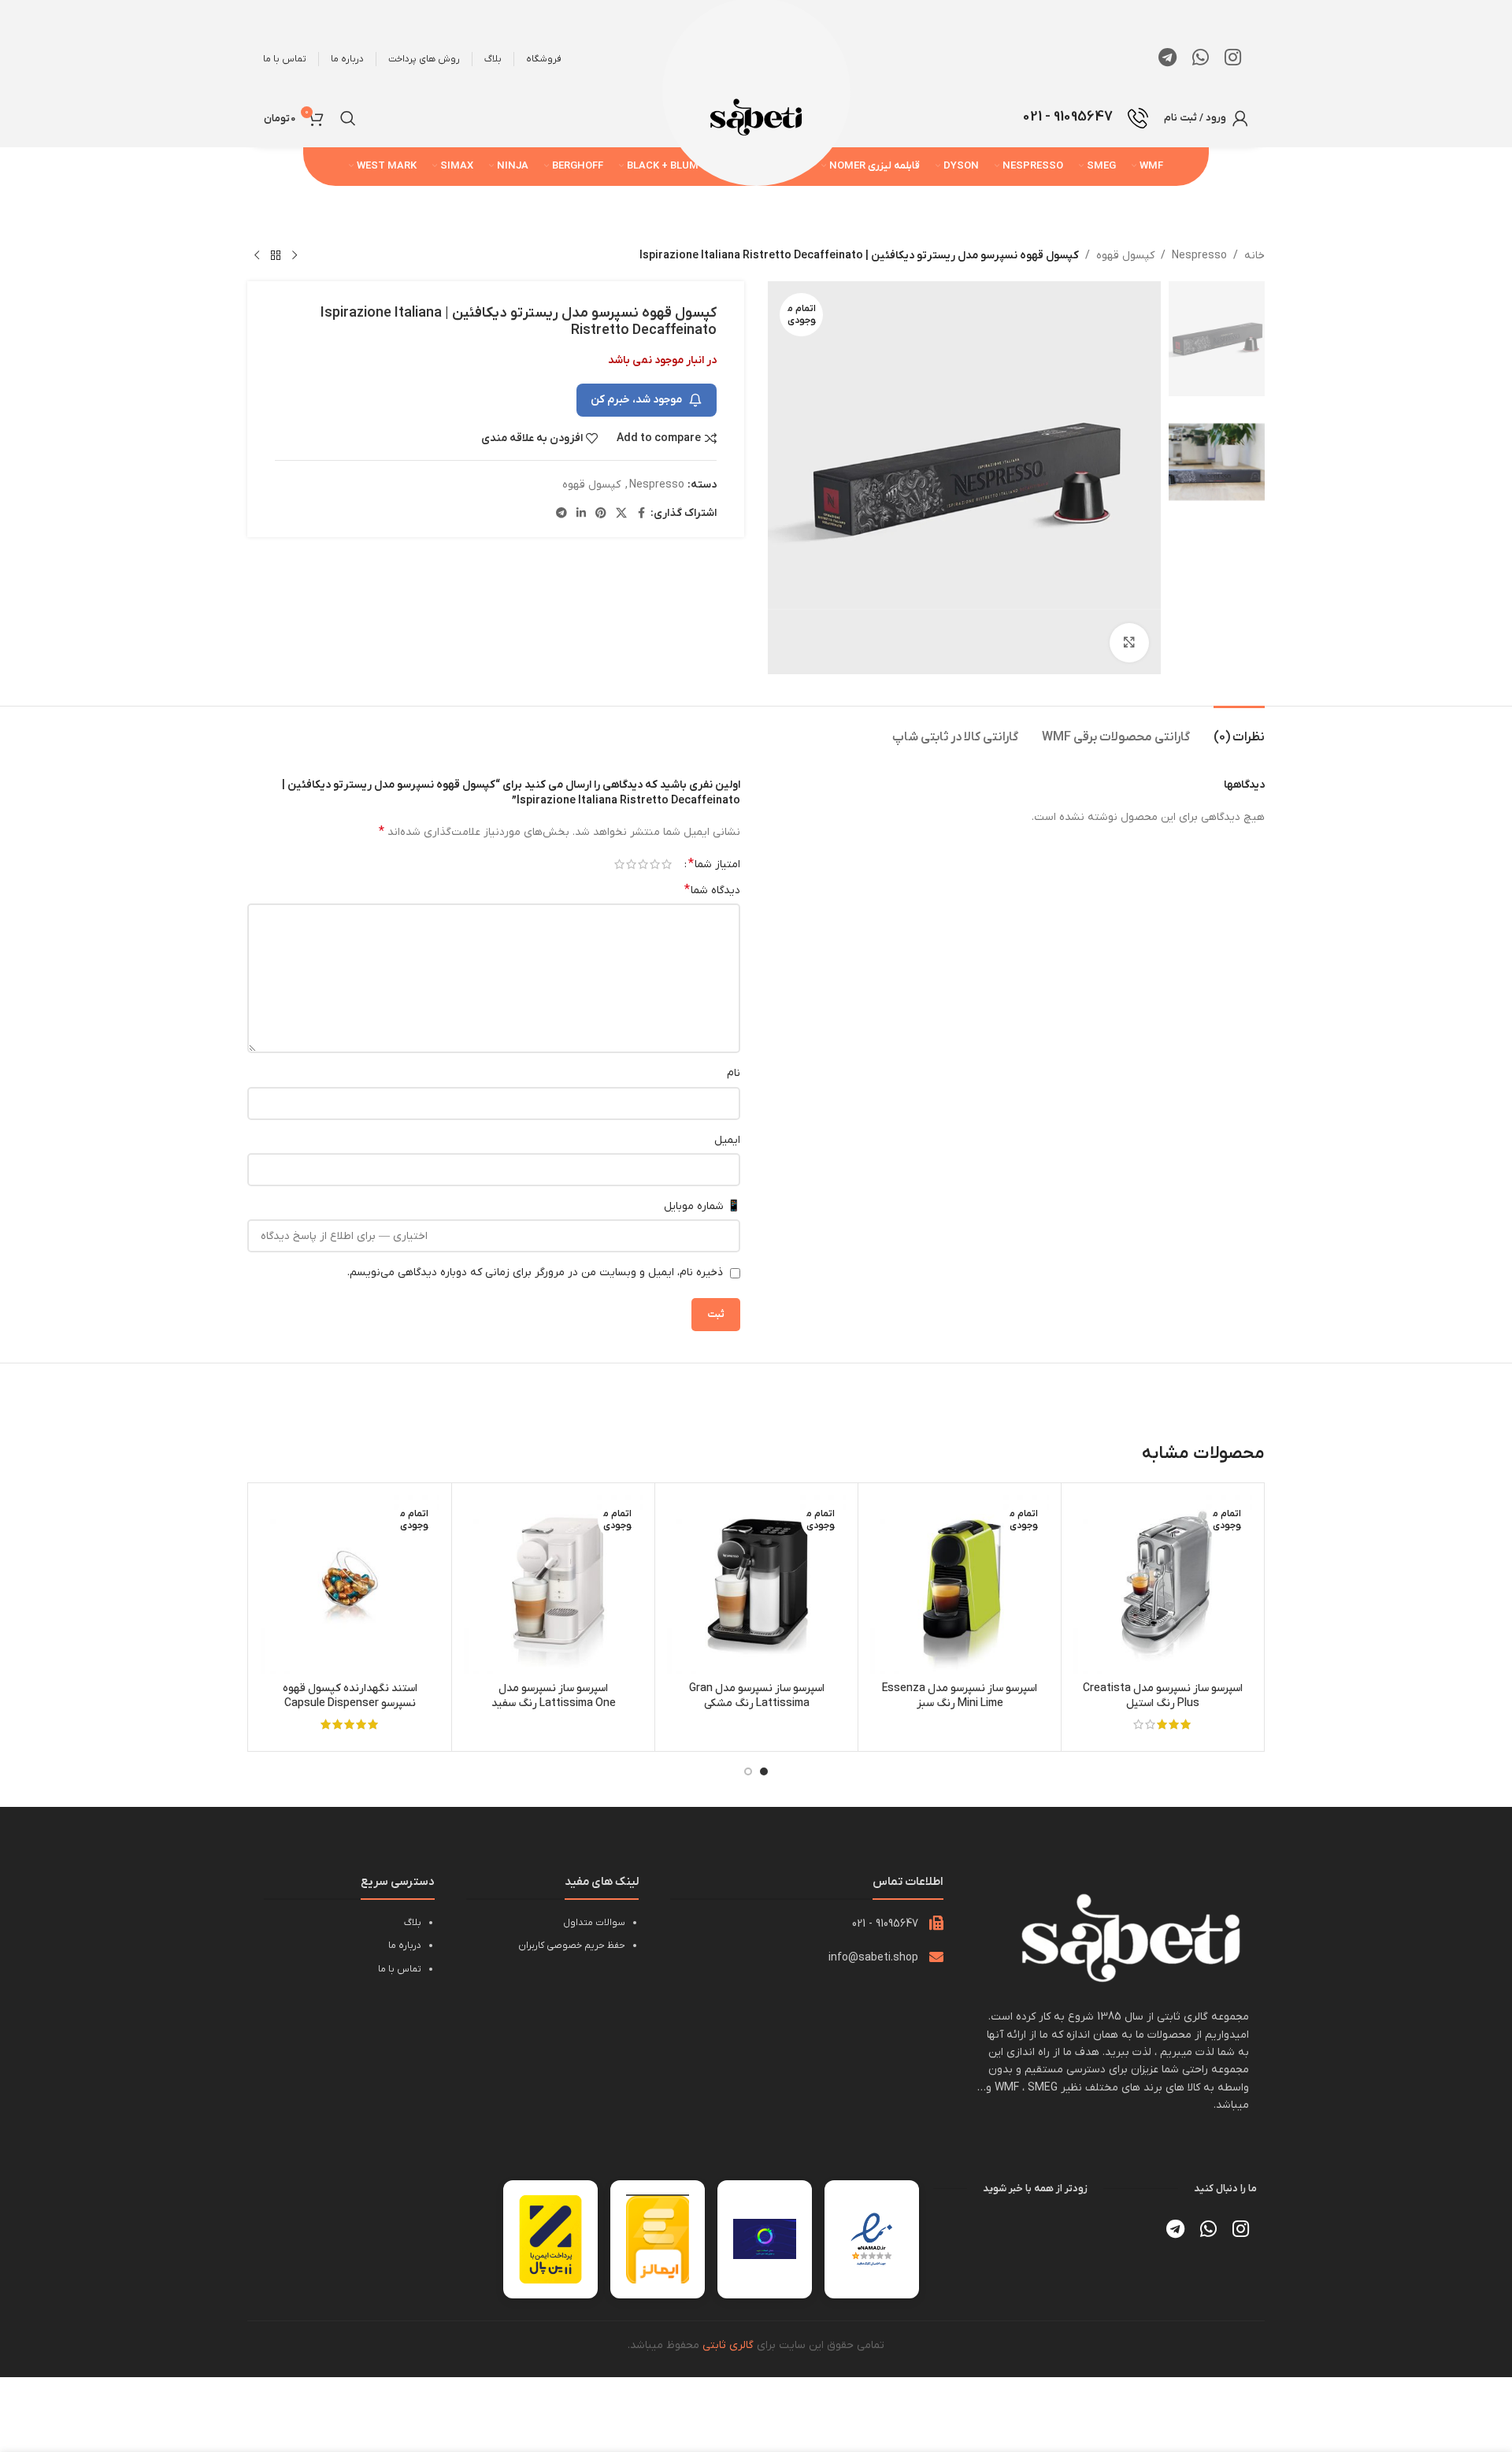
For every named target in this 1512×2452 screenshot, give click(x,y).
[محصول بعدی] (257, 256)
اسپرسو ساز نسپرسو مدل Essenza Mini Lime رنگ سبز (960, 1696)
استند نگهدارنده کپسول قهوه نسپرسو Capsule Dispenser (350, 1696)
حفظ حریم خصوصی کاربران (572, 1946)
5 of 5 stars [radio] (619, 864)
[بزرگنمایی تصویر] (1129, 643)
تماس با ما (400, 1969)
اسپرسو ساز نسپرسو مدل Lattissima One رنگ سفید (554, 1696)
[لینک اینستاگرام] (1233, 59)
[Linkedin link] (581, 514)
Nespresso (1199, 256)
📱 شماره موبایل (702, 1206)
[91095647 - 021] (936, 1923)
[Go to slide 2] (748, 1771)
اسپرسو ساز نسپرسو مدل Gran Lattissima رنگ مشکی (757, 1696)
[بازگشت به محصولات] (276, 256)
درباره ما (405, 1946)
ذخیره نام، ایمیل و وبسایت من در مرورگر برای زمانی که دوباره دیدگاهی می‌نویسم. (535, 1272)
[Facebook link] (641, 514)
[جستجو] (348, 118)
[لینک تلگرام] (1167, 59)
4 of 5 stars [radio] (631, 864)
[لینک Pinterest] (601, 514)
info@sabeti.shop (873, 1958)
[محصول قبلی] (295, 256)
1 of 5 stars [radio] (667, 864)
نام (734, 1073)
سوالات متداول (594, 1923)
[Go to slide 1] (764, 1771)
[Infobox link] (1086, 118)
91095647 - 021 (885, 1924)
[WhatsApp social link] (1201, 59)
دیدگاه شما (712, 890)
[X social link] (621, 514)
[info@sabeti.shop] (936, 1957)
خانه (1254, 256)
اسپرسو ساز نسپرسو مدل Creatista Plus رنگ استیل (1163, 1696)
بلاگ (413, 1923)
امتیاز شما (714, 864)
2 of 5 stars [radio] (655, 864)
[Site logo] (756, 117)
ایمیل (727, 1140)
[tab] (1239, 730)
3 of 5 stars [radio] (643, 864)
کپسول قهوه (1125, 256)
